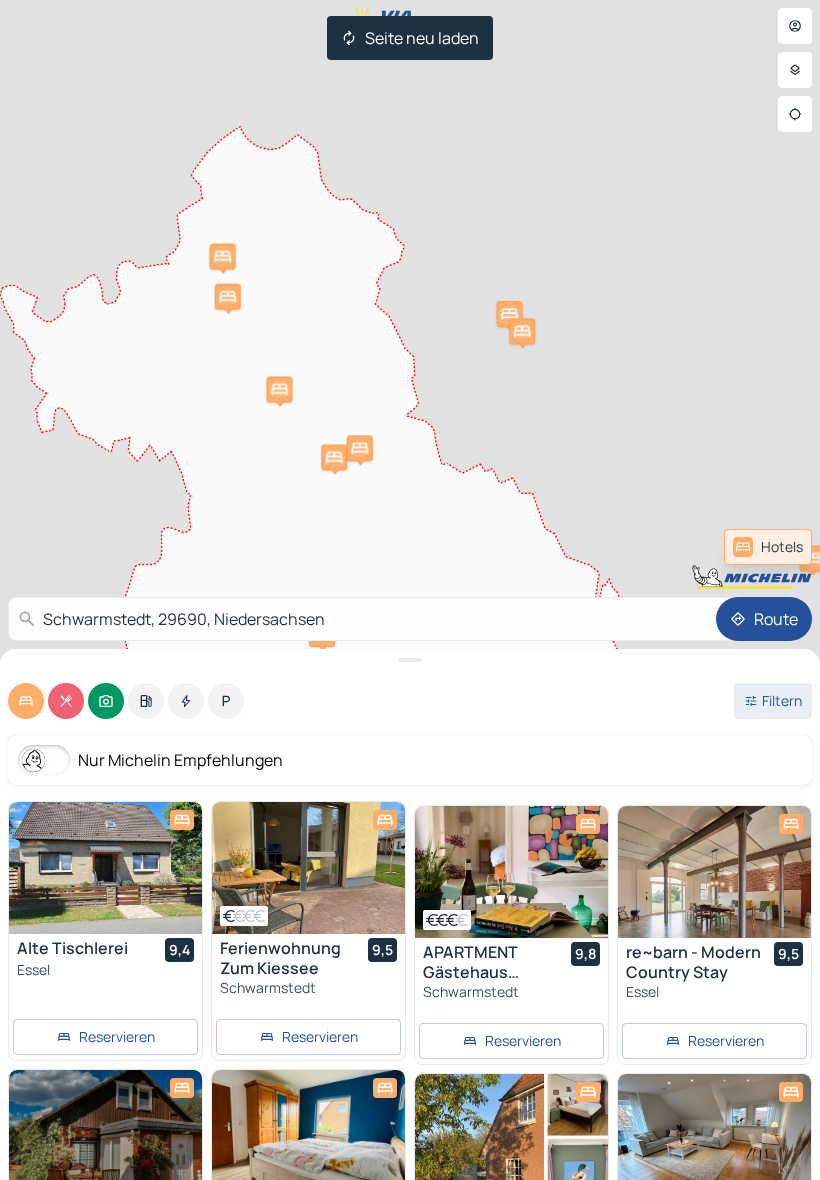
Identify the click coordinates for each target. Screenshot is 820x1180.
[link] (768, 547)
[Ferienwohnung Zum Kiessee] (308, 868)
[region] (105, 868)
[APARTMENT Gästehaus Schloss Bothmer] (511, 872)
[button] (509, 314)
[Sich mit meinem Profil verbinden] (795, 26)
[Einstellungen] (795, 70)
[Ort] (795, 114)
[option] (26, 701)
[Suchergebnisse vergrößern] (410, 660)
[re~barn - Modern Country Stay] (714, 872)
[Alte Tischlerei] (105, 868)
